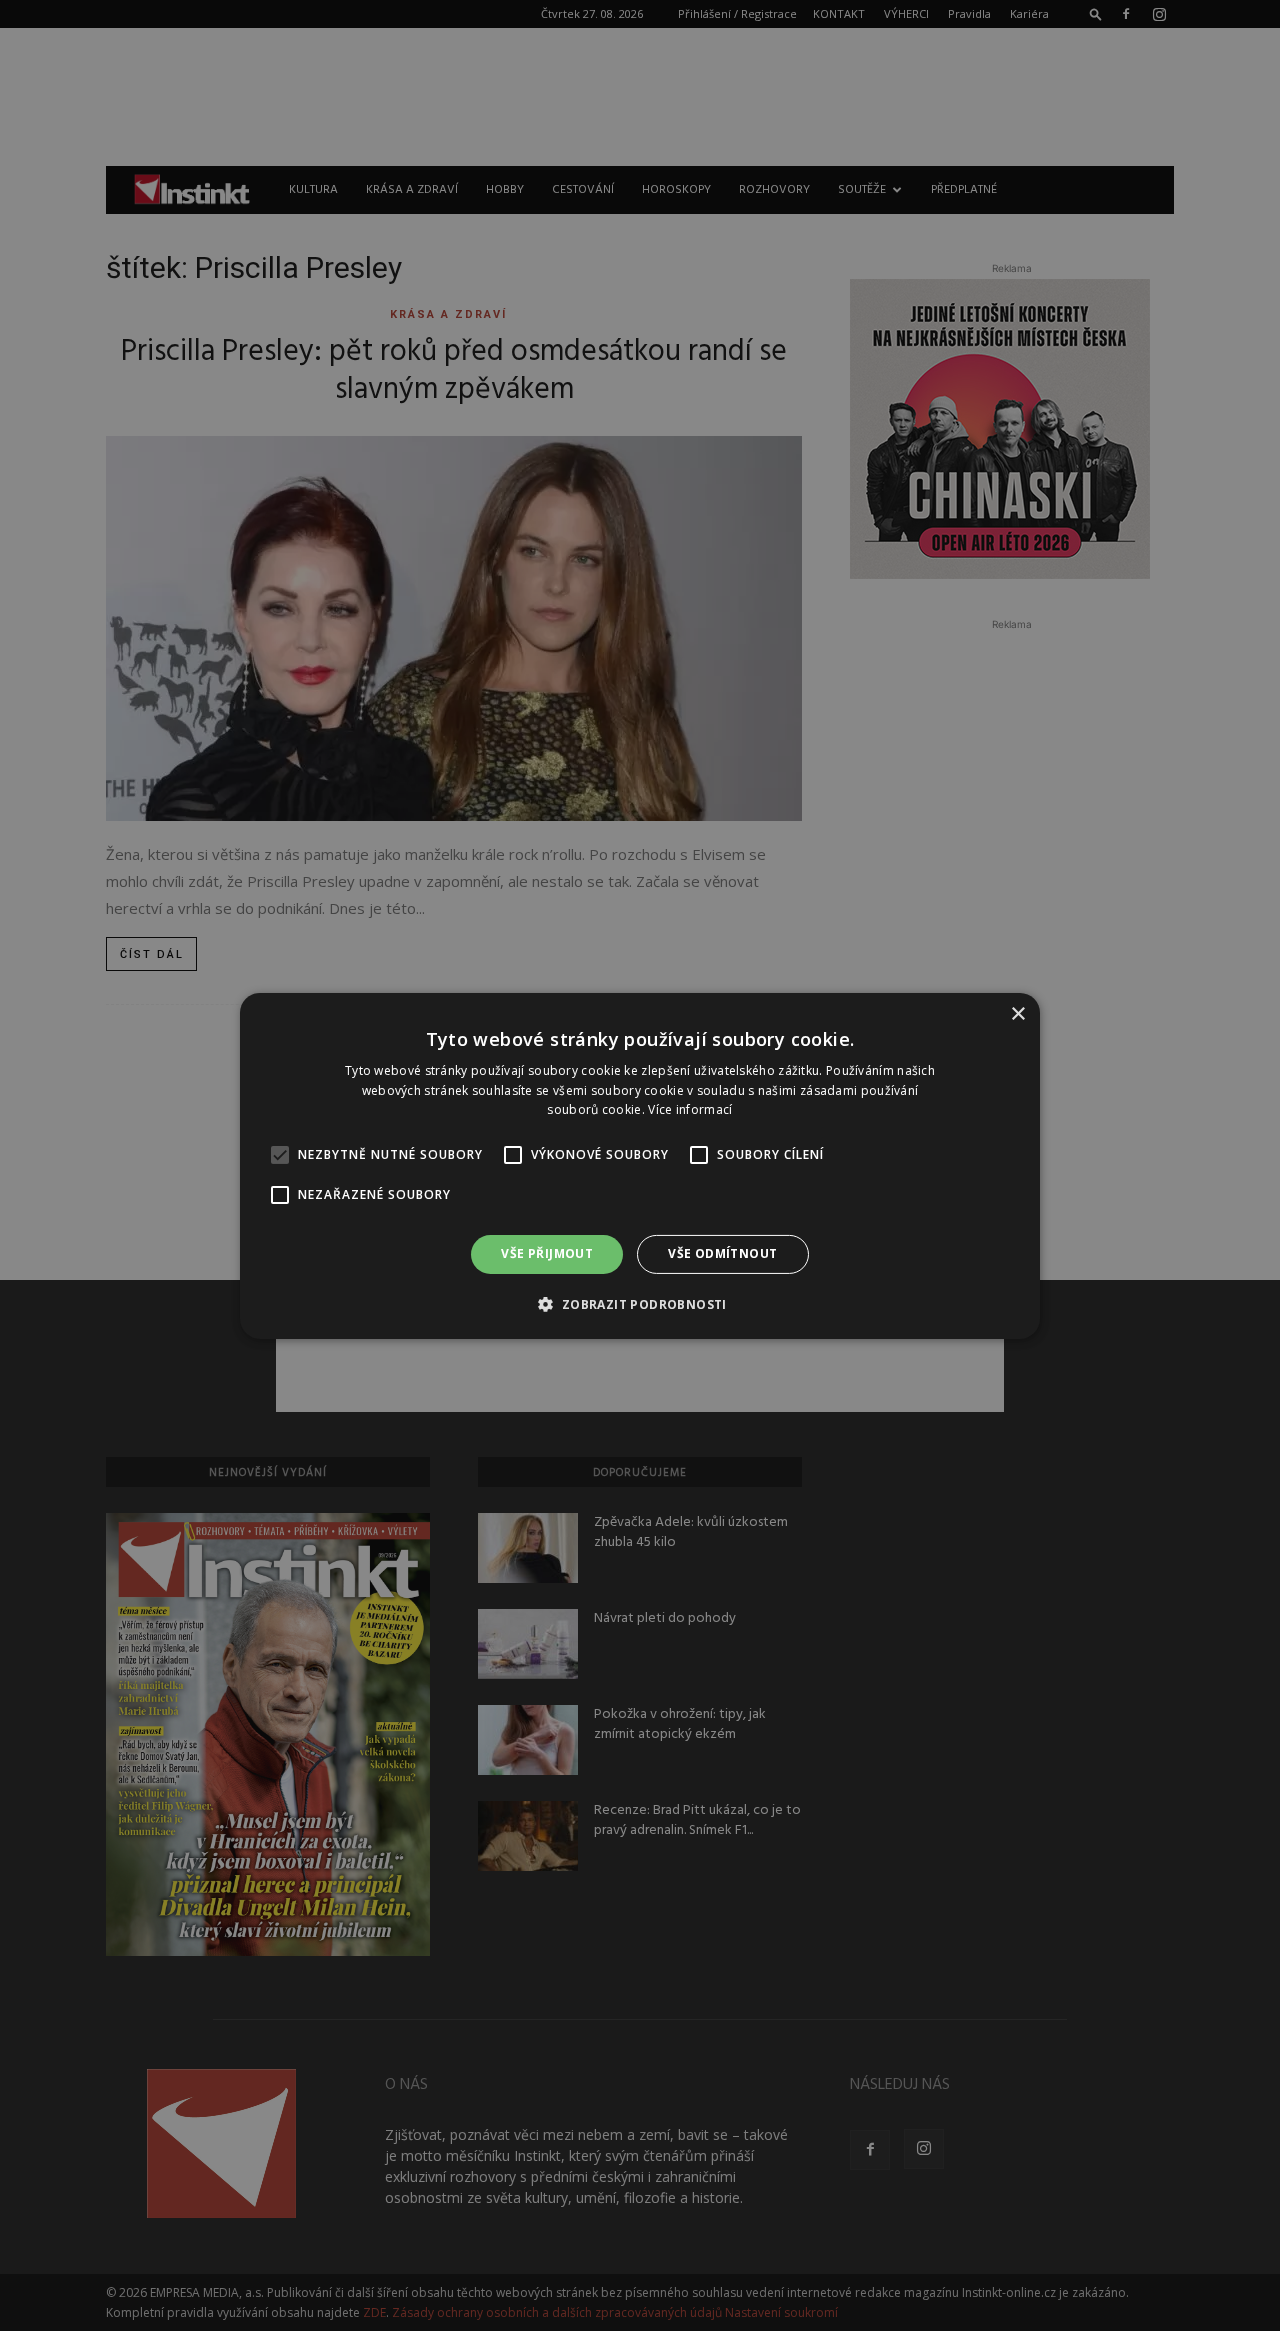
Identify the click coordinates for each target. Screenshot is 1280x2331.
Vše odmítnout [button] (722, 1253)
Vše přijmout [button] (547, 1253)
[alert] (640, 1165)
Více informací (690, 1109)
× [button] (1017, 1013)
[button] (639, 1304)
